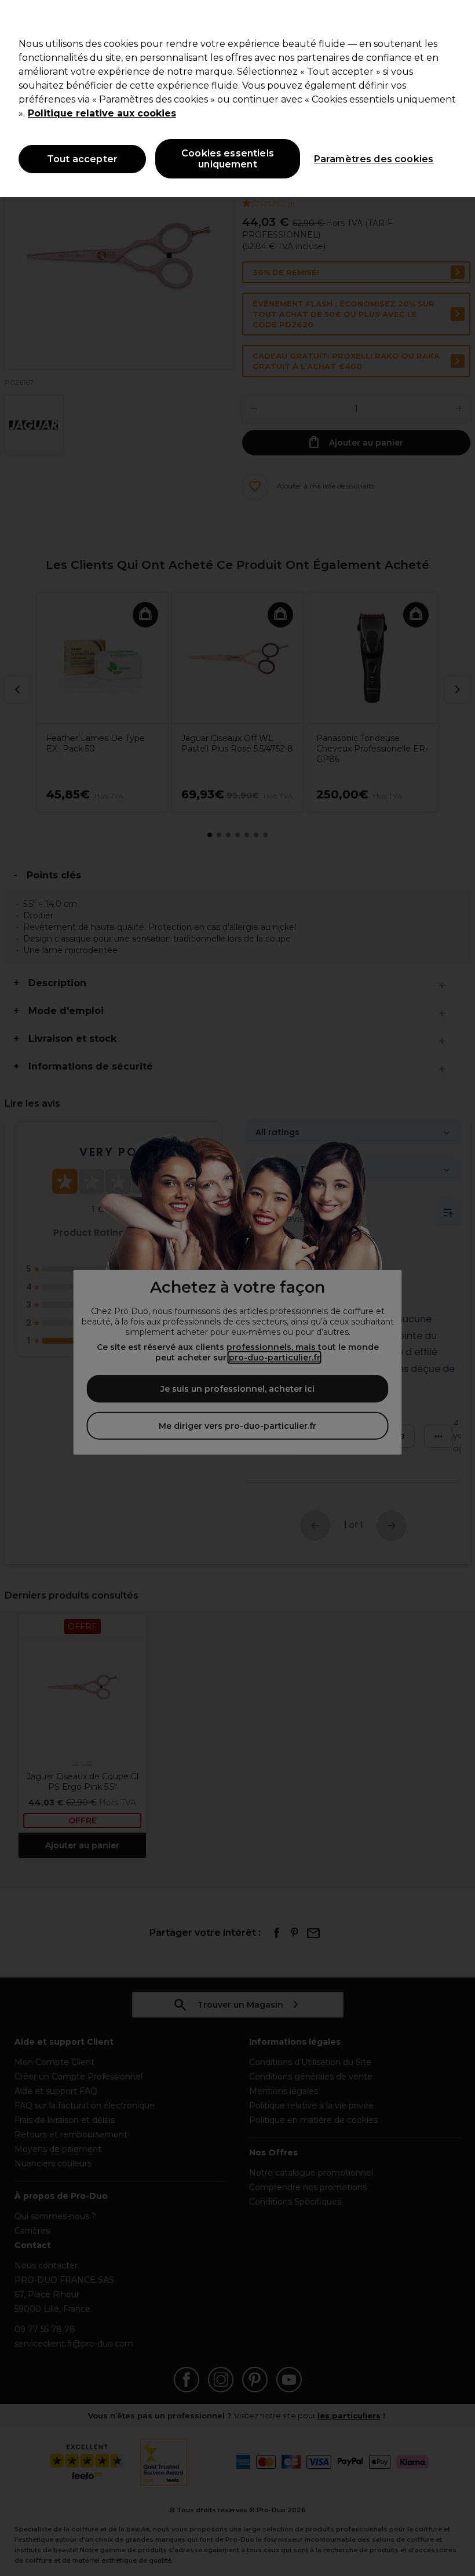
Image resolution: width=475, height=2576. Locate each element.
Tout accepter (82, 159)
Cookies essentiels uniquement (228, 159)
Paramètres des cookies (374, 159)
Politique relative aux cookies (102, 113)
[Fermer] (456, 19)
